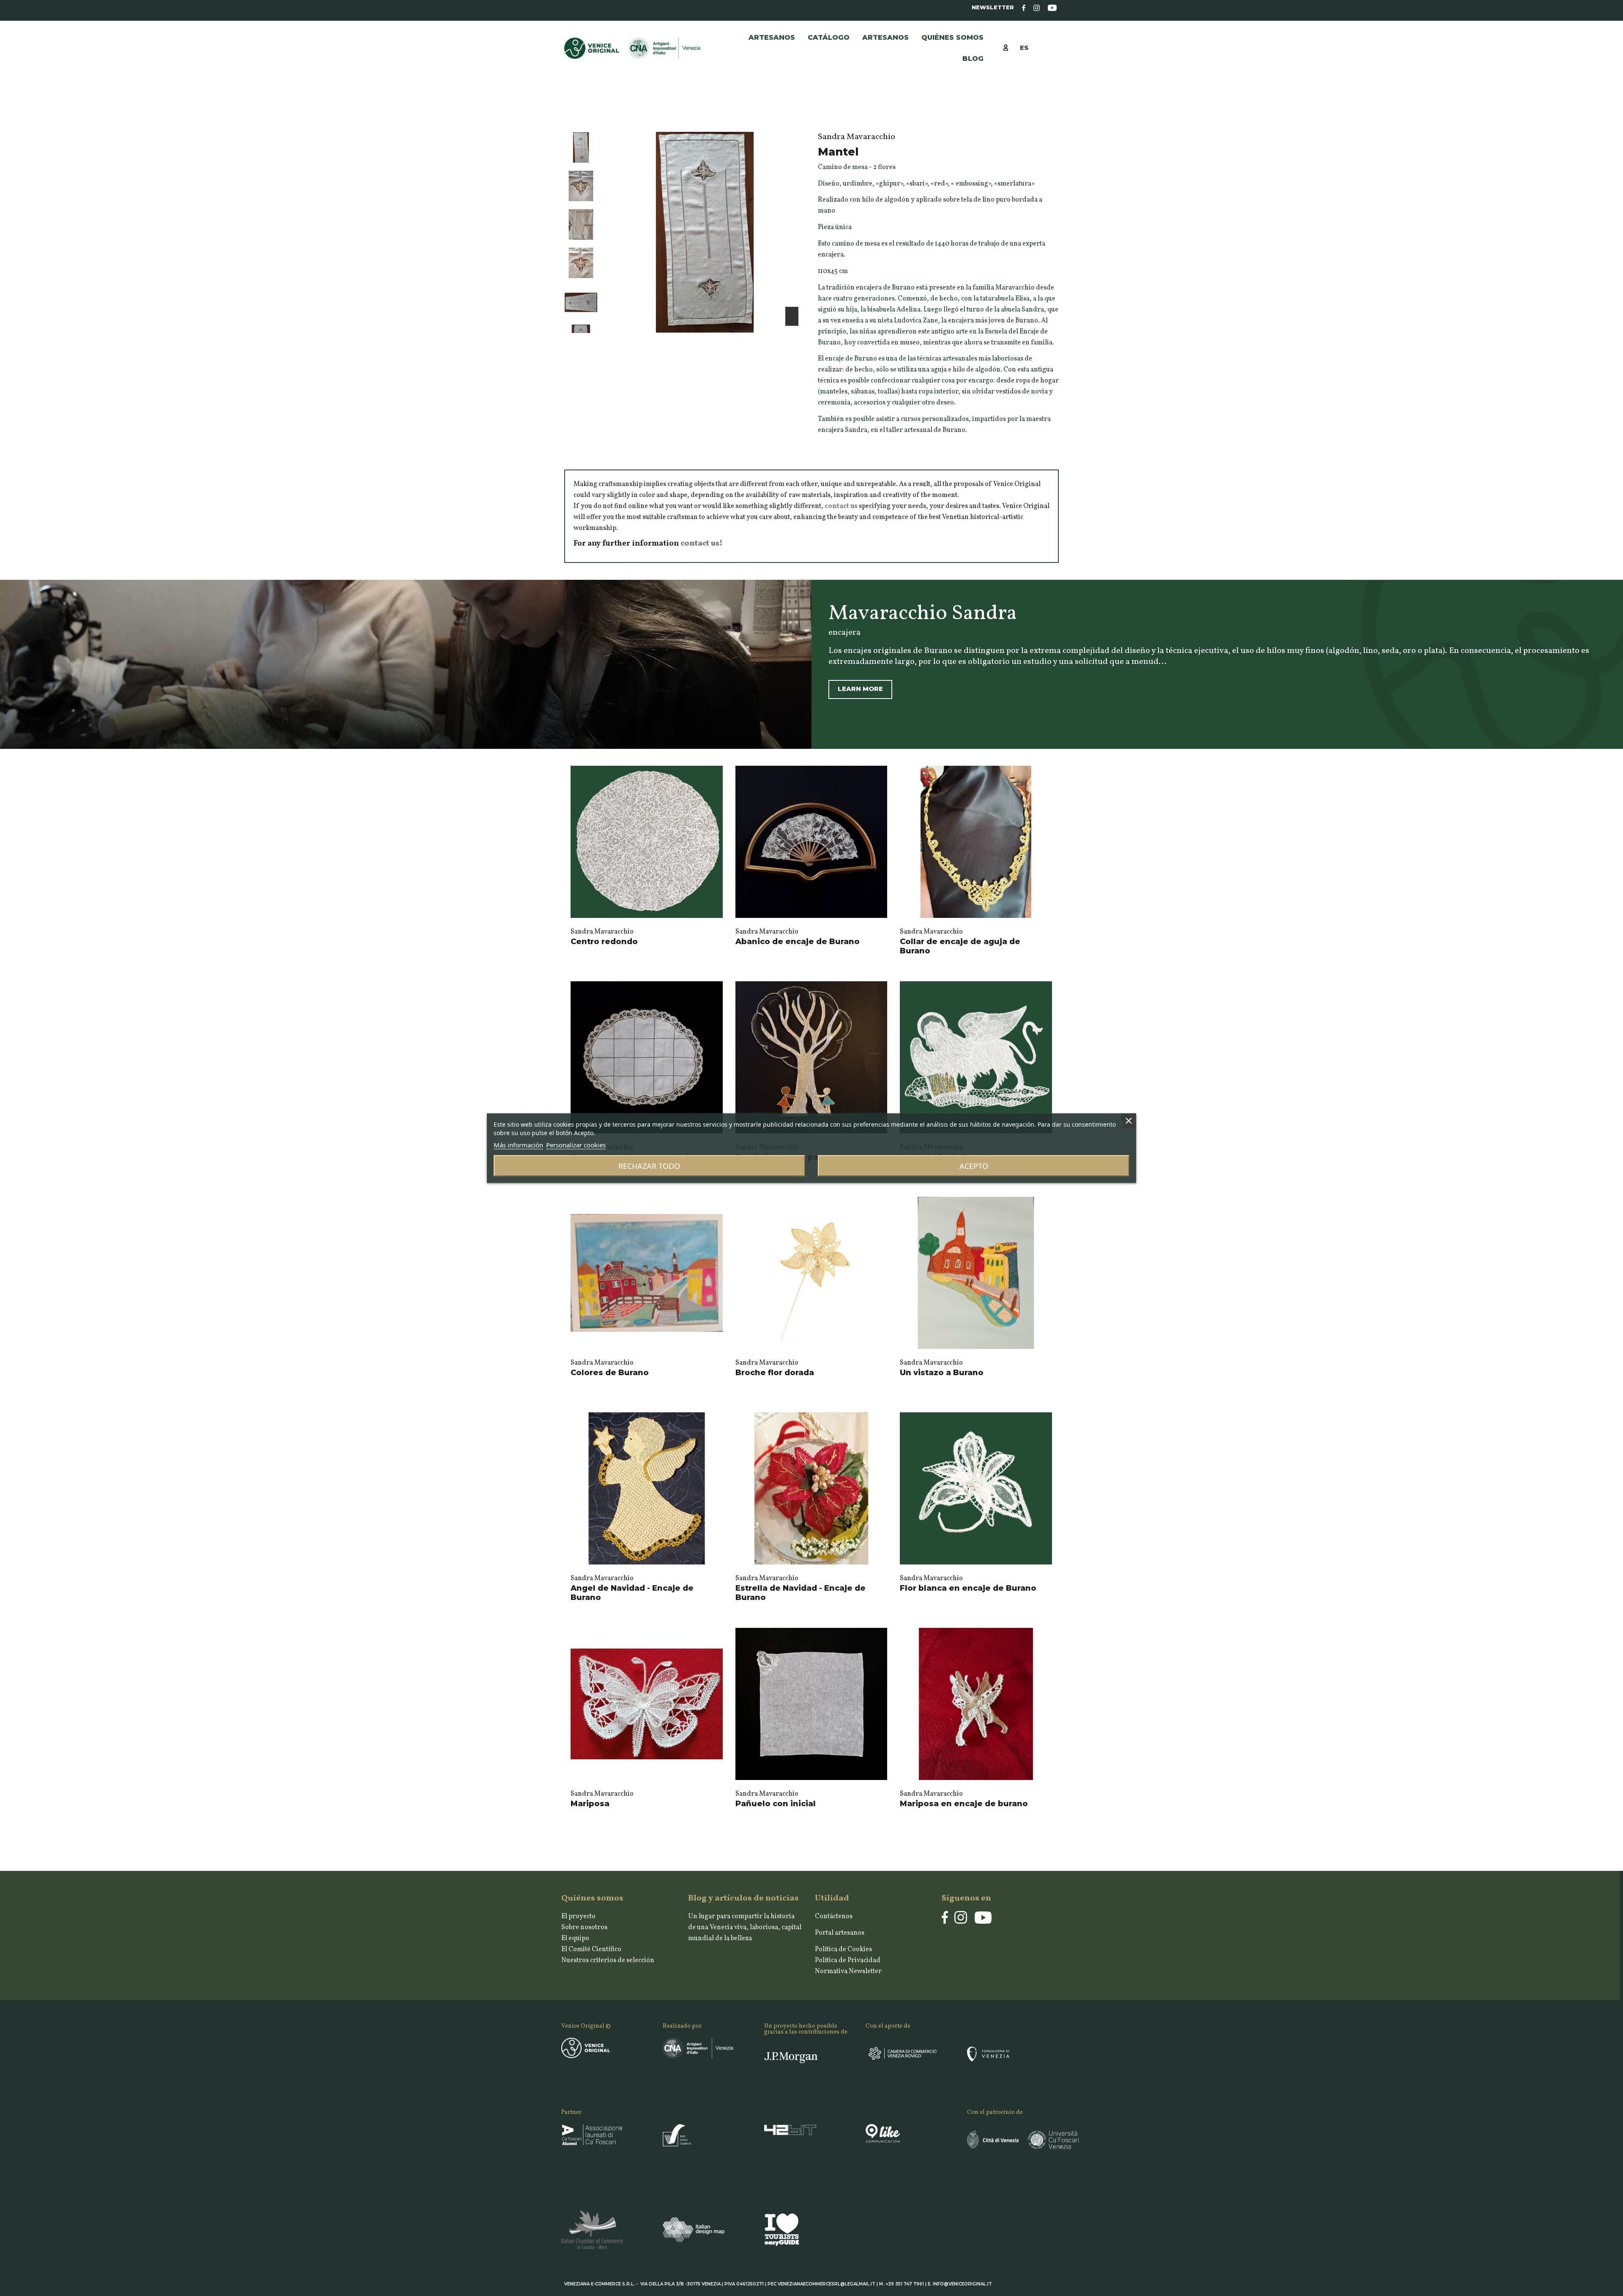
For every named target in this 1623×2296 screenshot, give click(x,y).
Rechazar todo (649, 1166)
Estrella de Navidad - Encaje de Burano (801, 1593)
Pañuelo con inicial (776, 1804)
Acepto (974, 1166)
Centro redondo (604, 942)
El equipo (575, 1938)
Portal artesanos (840, 1933)
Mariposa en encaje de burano (964, 1804)
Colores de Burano (610, 1373)
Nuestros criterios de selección (608, 1960)
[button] (885, 38)
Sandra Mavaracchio (602, 932)
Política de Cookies (843, 1949)
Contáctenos (834, 1917)
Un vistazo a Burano (942, 1373)
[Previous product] (1046, 115)
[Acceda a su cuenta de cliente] (1010, 47)
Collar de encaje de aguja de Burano (960, 946)
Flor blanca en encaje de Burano (968, 1588)
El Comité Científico (591, 1949)
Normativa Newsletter (848, 1971)
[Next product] (1055, 115)
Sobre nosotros (584, 1927)
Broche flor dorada (775, 1373)
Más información (518, 1144)
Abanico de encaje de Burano (798, 942)
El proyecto (578, 1917)
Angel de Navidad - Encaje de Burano (632, 1593)
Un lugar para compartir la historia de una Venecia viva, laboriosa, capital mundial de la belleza (745, 1927)
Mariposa (590, 1804)
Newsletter (993, 7)
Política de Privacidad (848, 1960)
